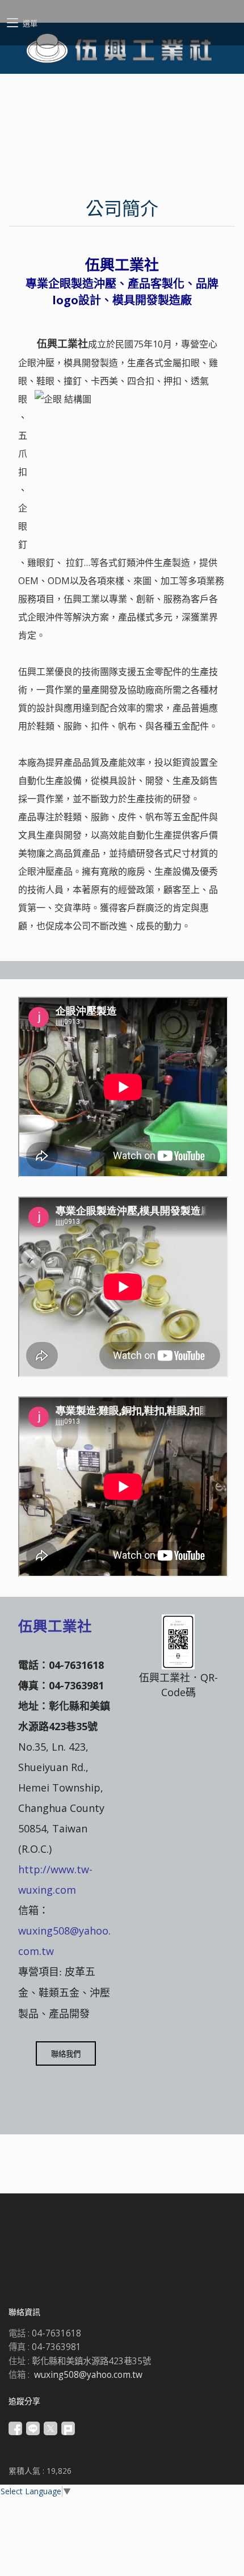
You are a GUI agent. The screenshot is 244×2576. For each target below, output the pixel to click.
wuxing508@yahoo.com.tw (88, 2375)
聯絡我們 (66, 2054)
